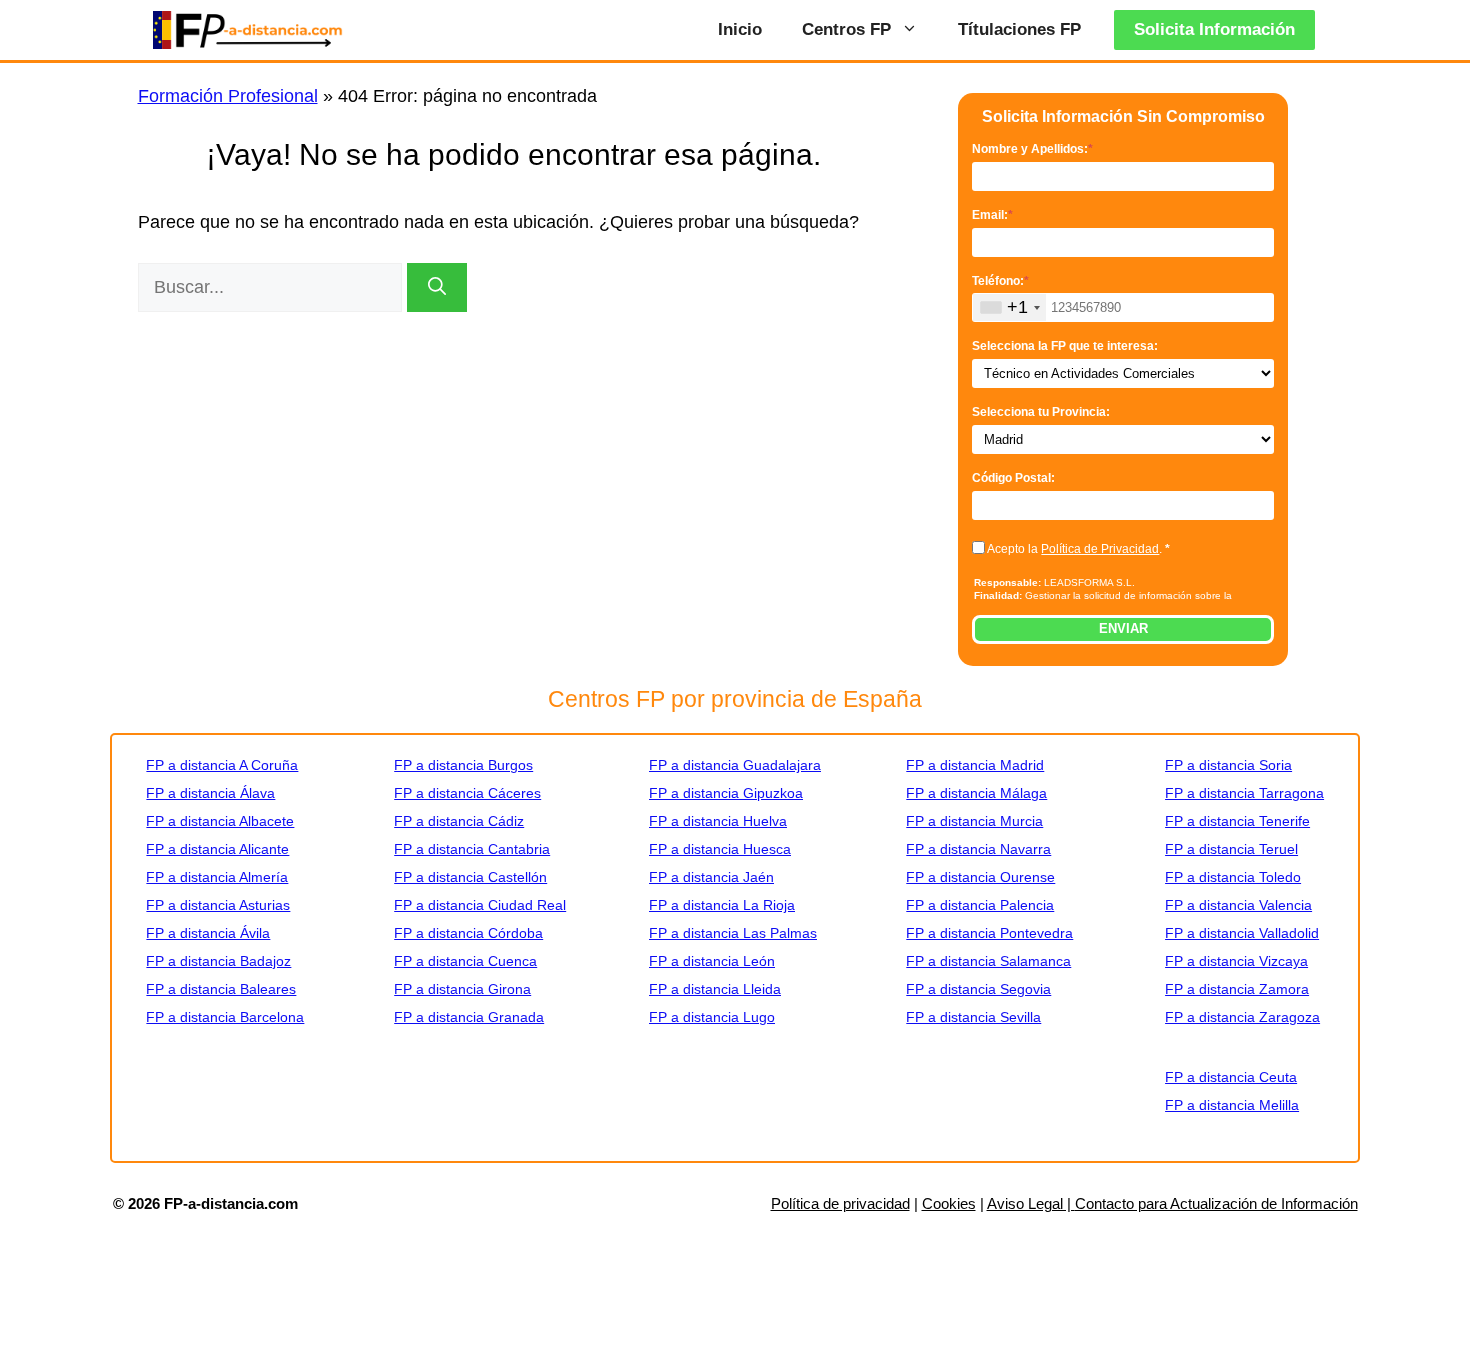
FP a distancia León (712, 961)
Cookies (949, 1203)
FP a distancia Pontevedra (989, 933)
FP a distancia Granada (469, 1017)
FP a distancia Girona (462, 989)
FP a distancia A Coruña (222, 765)
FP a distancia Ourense (980, 877)
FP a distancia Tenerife (1237, 821)
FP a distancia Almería (217, 877)
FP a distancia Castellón (470, 877)
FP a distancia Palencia (980, 905)
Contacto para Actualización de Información (1216, 1203)
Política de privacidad (840, 1203)
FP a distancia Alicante (217, 849)
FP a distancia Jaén (711, 877)
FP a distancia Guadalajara (735, 765)
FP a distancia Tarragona (1244, 793)
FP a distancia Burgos (463, 765)
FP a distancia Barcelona (225, 1017)
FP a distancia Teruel (1231, 849)
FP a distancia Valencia (1238, 905)
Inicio (740, 29)
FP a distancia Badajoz (218, 961)
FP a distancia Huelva (718, 821)
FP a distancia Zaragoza (1242, 1017)
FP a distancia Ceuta (1231, 1077)
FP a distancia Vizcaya (1236, 961)
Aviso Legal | (1031, 1203)
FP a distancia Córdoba (468, 933)
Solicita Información (1214, 29)
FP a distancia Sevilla (973, 1017)
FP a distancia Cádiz (459, 821)
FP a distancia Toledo (1233, 877)
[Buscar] (437, 287)
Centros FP (846, 29)
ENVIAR (1123, 628)
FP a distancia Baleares (221, 989)
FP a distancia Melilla (1232, 1105)
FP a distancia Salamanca (988, 961)
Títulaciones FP (1019, 29)
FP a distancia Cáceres (467, 793)
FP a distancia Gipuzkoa (726, 793)
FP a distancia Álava (210, 793)
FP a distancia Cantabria (472, 849)
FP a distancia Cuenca (465, 961)
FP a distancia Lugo (712, 1017)
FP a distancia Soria (1228, 765)
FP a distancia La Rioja (722, 905)
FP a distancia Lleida (715, 989)
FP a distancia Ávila (208, 933)
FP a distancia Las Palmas (733, 933)
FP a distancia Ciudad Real (480, 905)
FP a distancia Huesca (720, 849)
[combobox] (1009, 307)
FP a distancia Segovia (978, 989)
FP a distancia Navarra (978, 849)
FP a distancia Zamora (1237, 989)
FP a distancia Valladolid (1242, 933)
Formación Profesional (228, 96)
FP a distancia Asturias (218, 905)
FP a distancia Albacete (220, 821)
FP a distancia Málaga (976, 793)
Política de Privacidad (1100, 549)
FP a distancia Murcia (974, 821)
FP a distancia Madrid (975, 765)
